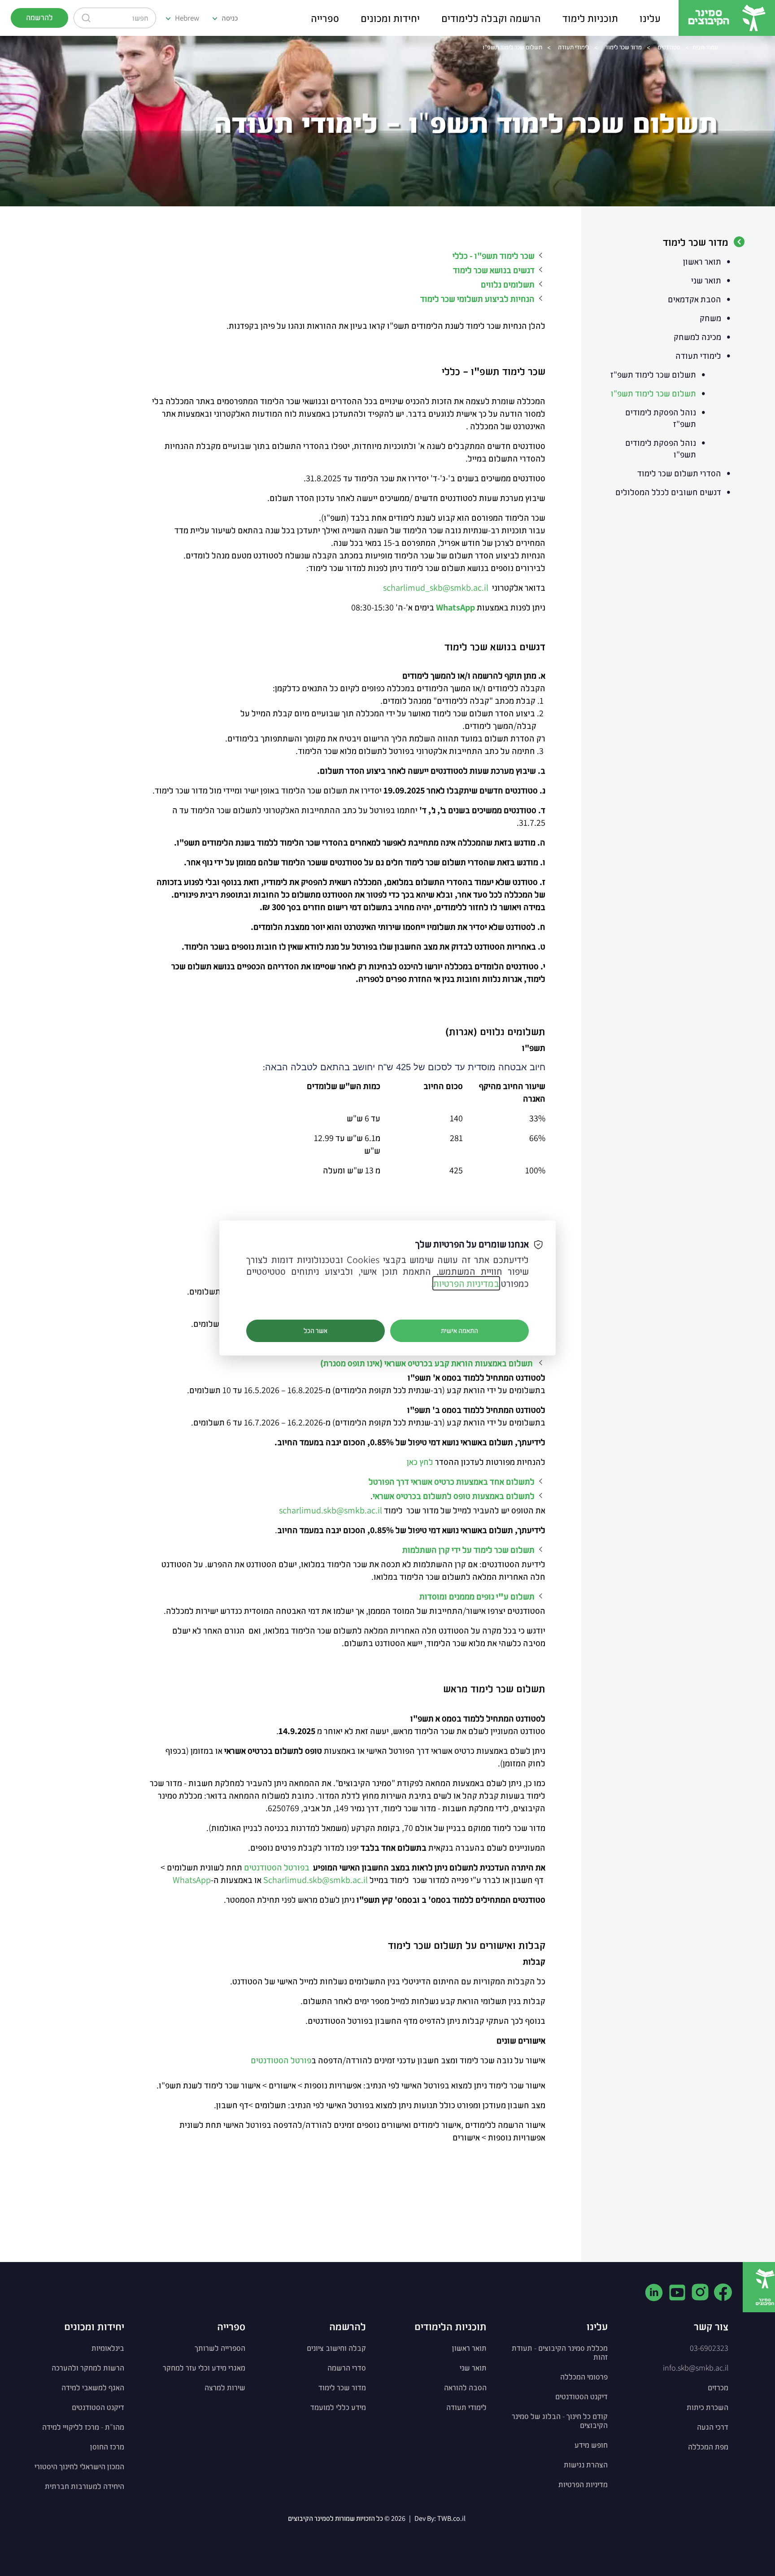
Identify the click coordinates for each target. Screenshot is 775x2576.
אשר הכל (316, 1331)
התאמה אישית (459, 1331)
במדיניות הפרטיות (466, 1283)
